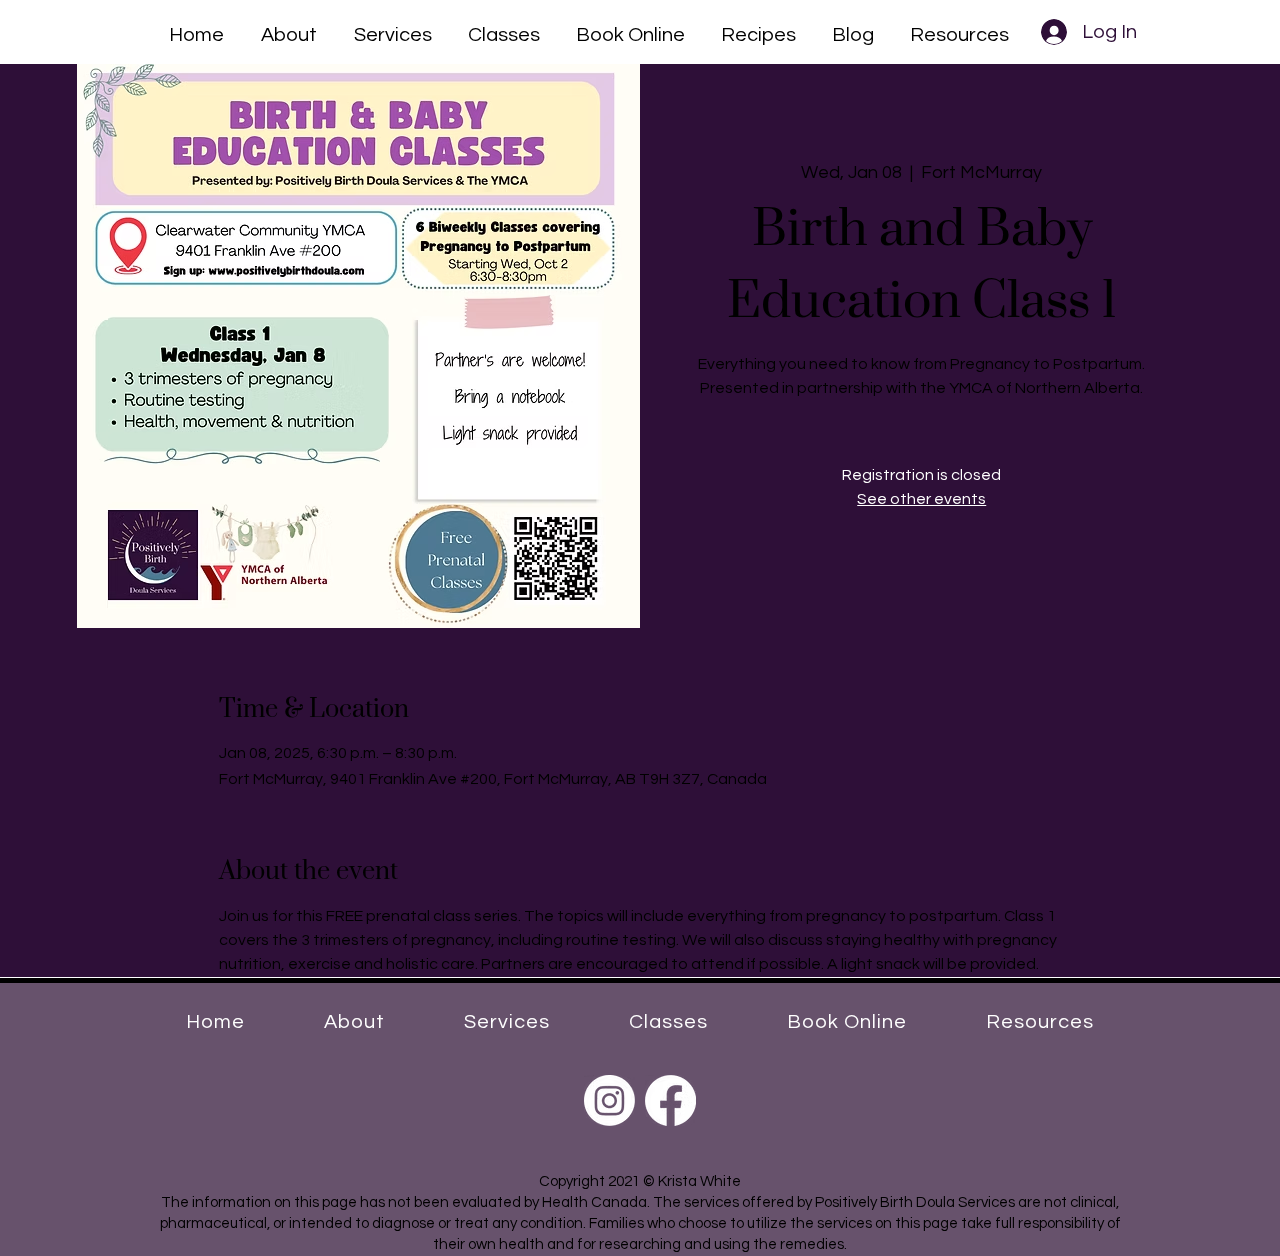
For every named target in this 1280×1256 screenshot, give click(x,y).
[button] (288, 32)
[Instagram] (609, 1100)
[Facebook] (670, 1100)
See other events (921, 499)
